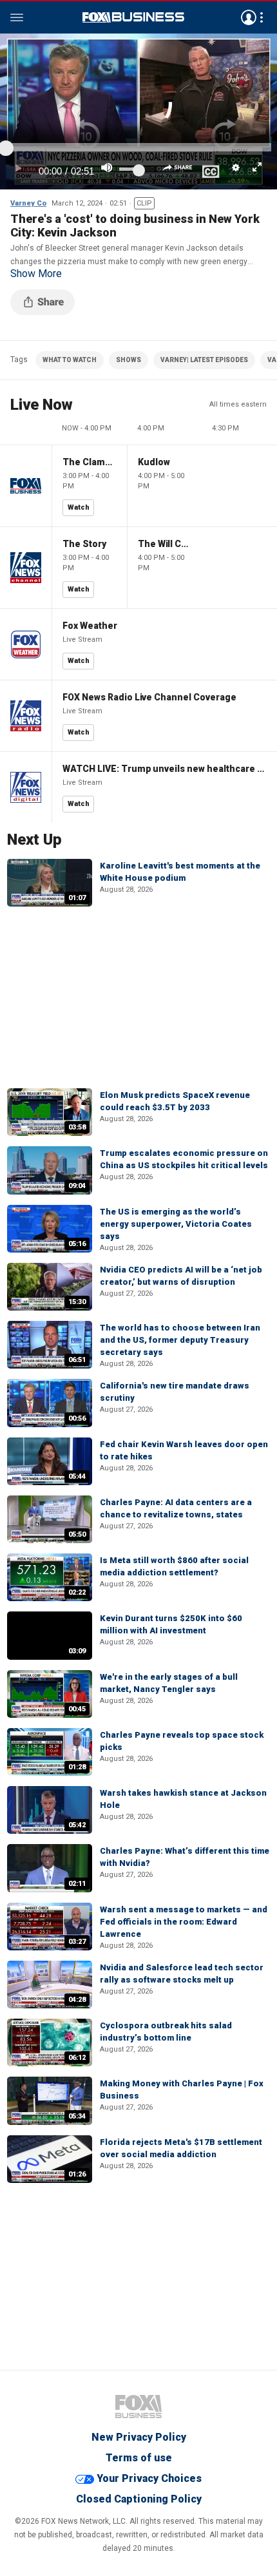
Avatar (249, 17)
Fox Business (133, 17)
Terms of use (139, 2458)
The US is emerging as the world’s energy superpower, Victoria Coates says (176, 1224)
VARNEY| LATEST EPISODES (204, 360)
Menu (17, 17)
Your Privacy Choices (149, 2478)
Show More (36, 274)
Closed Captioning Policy (139, 2499)
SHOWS (129, 360)
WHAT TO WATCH (70, 360)
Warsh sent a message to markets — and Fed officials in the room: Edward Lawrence (184, 1922)
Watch (79, 507)
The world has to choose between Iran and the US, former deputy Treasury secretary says (180, 1340)
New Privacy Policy (139, 2437)
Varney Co (28, 203)
